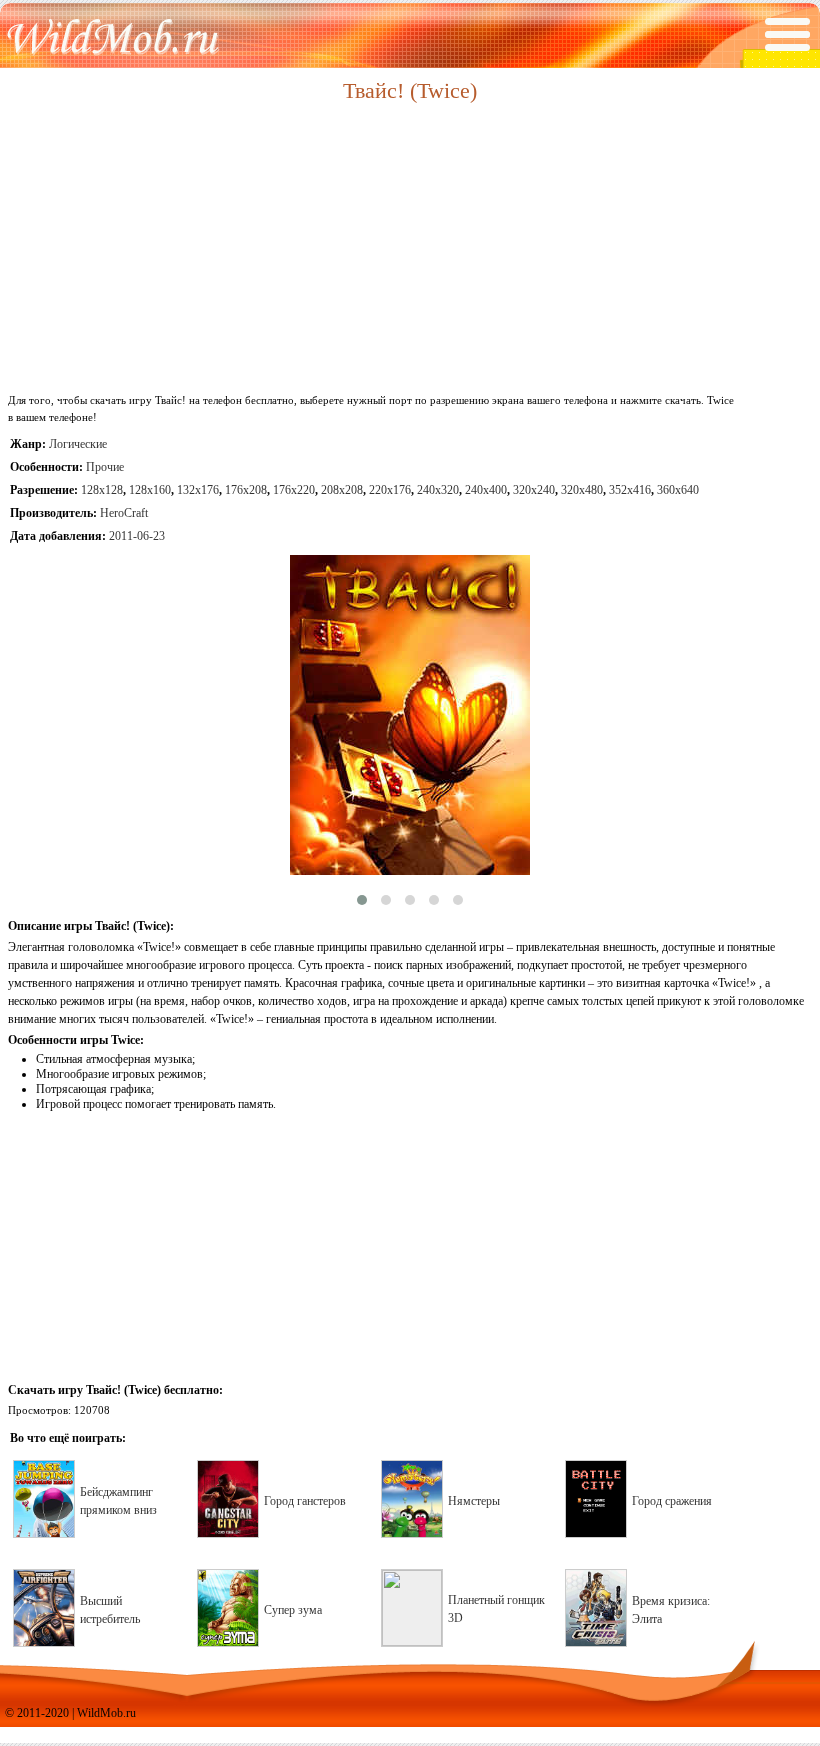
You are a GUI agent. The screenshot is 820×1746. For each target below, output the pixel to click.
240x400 (486, 490)
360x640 (678, 490)
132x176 (198, 490)
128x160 (150, 490)
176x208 (246, 490)
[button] (362, 900)
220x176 (390, 490)
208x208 (342, 490)
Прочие (105, 467)
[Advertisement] (410, 249)
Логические (78, 444)
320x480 (582, 490)
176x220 (294, 490)
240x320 (438, 490)
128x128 (102, 490)
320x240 (534, 490)
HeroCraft (124, 513)
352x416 (630, 490)
